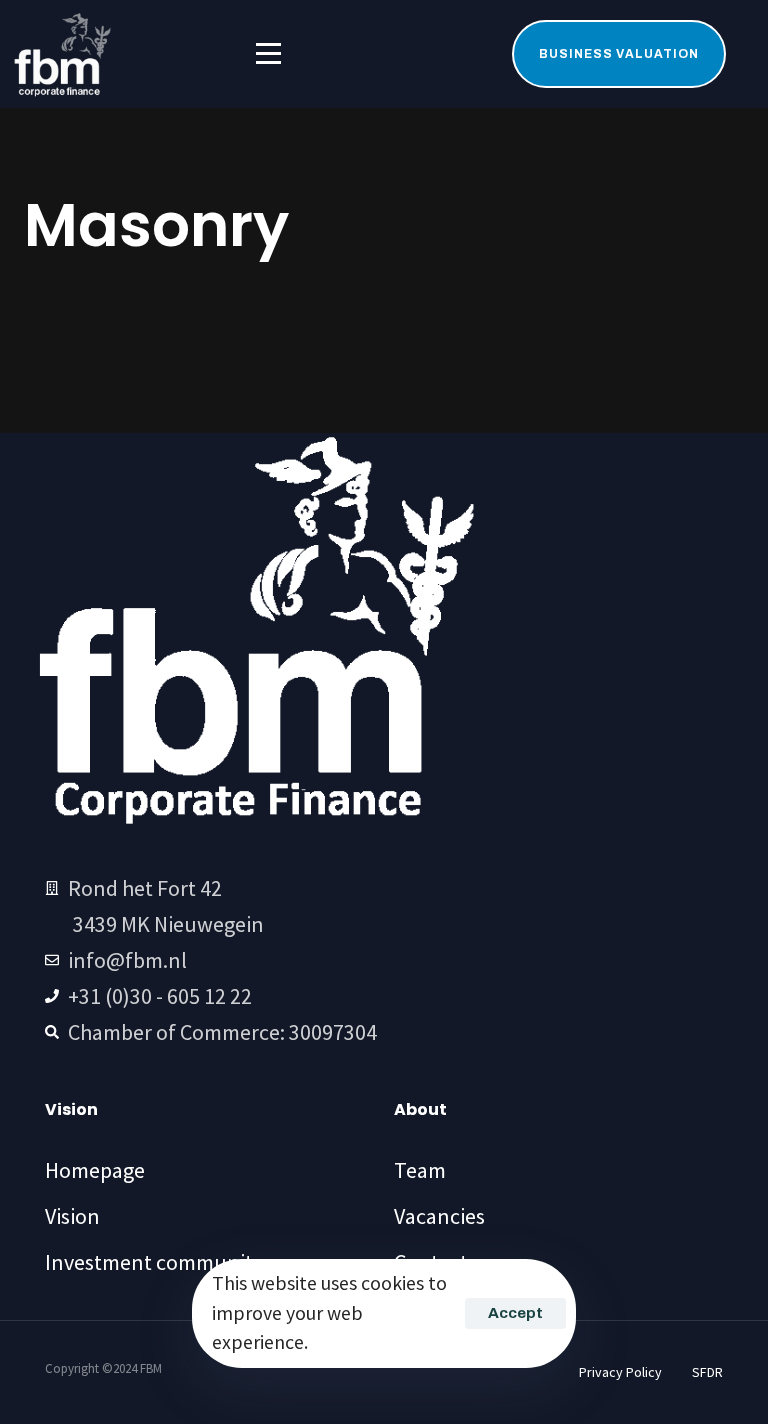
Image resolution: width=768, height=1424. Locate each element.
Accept (515, 1313)
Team (420, 1170)
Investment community (154, 1262)
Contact (431, 1262)
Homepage (95, 1170)
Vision (72, 1216)
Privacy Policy (620, 1372)
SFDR (707, 1372)
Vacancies (439, 1216)
